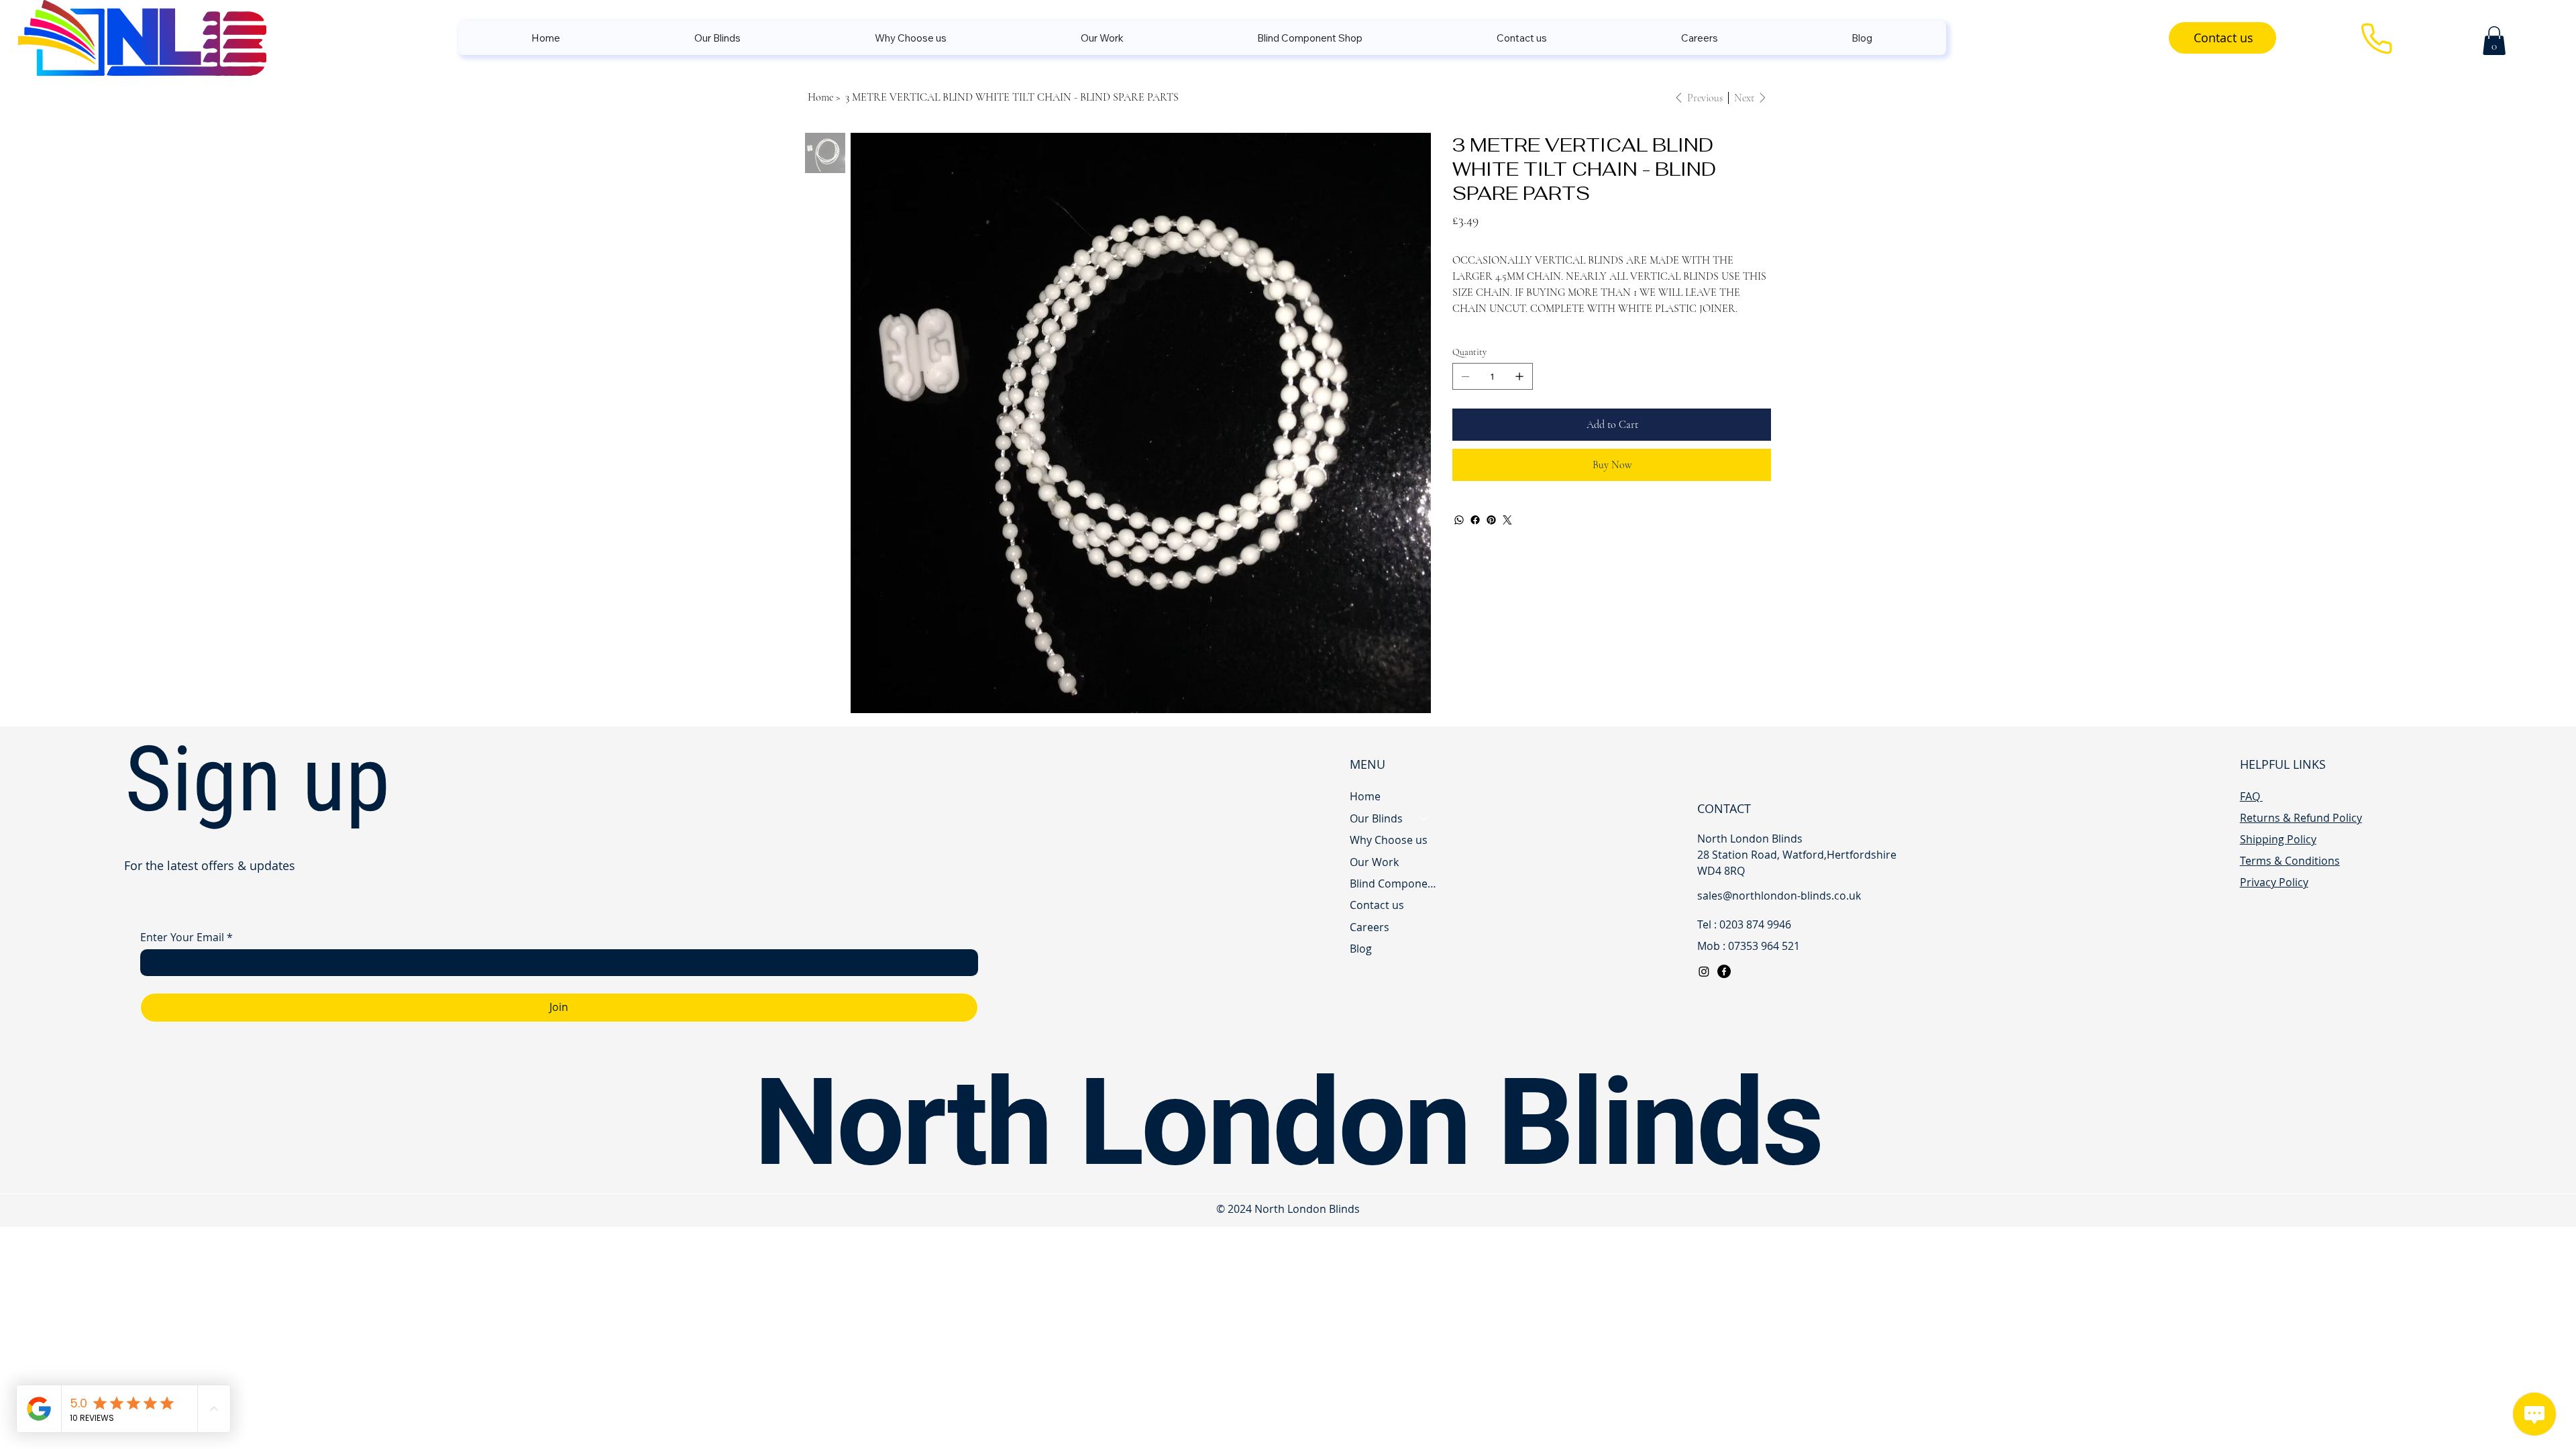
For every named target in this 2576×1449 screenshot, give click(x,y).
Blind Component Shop (1395, 883)
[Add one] (1519, 376)
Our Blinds (1376, 818)
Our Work (1374, 862)
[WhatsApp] (1459, 520)
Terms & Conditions (2290, 861)
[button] (2494, 41)
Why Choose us (1389, 840)
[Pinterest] (1491, 520)
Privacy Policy (2274, 882)
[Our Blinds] (1424, 818)
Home (1365, 796)
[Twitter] (1507, 520)
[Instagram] (1704, 971)
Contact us (1377, 905)
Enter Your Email (186, 937)
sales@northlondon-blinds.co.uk (1779, 896)
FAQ (2251, 796)
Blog (1361, 949)
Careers (1370, 927)
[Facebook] (1475, 520)
